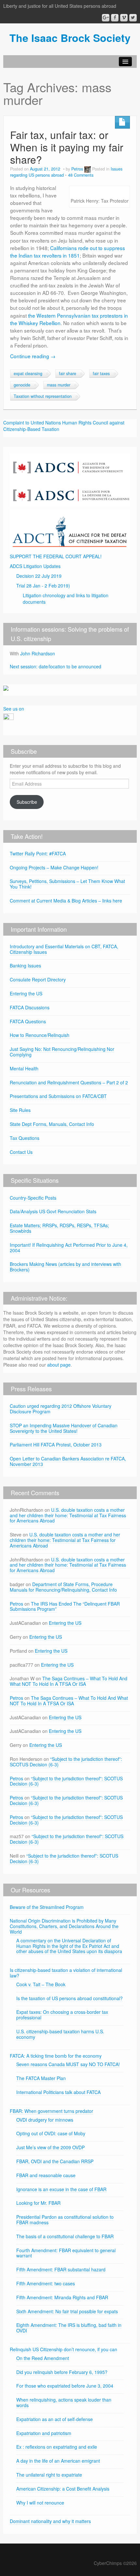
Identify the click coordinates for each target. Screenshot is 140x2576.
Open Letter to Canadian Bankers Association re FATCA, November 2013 (68, 1461)
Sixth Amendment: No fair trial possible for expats (67, 2311)
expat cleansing (28, 373)
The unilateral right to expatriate (49, 2475)
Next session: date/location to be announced (56, 666)
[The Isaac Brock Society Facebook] (115, 18)
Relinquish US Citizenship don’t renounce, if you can (63, 2349)
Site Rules (20, 1110)
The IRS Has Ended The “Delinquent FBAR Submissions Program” (65, 1606)
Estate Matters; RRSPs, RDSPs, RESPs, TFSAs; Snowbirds (59, 1228)
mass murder (59, 385)
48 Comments (81, 175)
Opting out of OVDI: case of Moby (51, 2133)
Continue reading (33, 356)
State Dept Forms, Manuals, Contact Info (52, 1124)
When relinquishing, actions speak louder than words (64, 2402)
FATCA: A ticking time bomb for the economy (56, 2056)
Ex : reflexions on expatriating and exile (57, 2447)
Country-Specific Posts (33, 1198)
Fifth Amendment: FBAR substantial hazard (61, 2269)
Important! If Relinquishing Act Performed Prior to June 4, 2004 (69, 1248)
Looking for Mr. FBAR (38, 2203)
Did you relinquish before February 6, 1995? (62, 2372)
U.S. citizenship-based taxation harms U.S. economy (60, 2034)
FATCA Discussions (30, 1007)
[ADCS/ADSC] (70, 479)
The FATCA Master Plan (41, 2078)
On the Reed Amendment (43, 2358)
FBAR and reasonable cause (46, 2175)
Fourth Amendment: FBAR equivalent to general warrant (66, 2253)
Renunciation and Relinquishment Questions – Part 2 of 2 (69, 1082)
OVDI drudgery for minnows (45, 2120)
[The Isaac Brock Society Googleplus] (106, 18)
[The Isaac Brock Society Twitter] (133, 18)
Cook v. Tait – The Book (41, 1984)
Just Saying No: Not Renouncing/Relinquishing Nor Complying (62, 1052)
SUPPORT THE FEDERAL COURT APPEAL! (56, 556)
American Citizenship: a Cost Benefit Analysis (63, 2489)
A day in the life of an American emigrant (58, 2461)
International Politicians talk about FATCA (58, 2092)
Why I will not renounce (40, 2503)
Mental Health (24, 1068)
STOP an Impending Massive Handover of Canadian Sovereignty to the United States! (64, 1428)
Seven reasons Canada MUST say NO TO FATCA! (68, 2064)
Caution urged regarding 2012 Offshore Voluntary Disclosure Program (61, 1409)
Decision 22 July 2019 (39, 576)
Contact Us (21, 1152)
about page (59, 1365)
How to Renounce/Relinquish (40, 1035)
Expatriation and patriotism (44, 2433)
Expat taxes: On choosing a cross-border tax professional (62, 2015)
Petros (77, 169)
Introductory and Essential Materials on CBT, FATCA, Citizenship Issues (64, 949)
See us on (14, 709)
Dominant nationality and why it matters (50, 2521)
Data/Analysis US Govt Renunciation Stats (53, 1211)
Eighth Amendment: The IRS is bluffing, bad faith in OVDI (69, 2328)
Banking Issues (25, 966)
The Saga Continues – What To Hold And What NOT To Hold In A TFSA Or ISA (69, 1681)
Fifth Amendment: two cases (46, 2283)
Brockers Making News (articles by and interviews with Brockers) (65, 1267)
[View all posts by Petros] (88, 169)
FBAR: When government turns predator (51, 2111)
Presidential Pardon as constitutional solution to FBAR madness (65, 2220)
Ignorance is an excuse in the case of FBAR (61, 2189)
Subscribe (27, 802)
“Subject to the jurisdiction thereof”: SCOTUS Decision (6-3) (66, 1762)
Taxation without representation (43, 396)
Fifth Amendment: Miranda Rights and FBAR (62, 2297)
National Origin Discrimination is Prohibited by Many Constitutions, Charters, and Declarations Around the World (64, 1926)
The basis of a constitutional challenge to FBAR (65, 2236)
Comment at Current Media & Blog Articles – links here (66, 901)
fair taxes (101, 373)
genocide (22, 385)
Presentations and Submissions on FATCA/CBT (58, 1096)
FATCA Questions (28, 1021)
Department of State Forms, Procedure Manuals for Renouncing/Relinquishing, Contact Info (63, 1587)
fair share (68, 373)
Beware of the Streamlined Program (47, 1907)
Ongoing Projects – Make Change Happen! (54, 867)
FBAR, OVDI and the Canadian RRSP (55, 2161)
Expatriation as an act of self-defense (55, 2419)
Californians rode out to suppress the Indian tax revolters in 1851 (68, 252)
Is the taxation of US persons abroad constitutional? (70, 1998)
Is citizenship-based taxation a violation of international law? (66, 1973)
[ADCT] (70, 529)
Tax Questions (25, 1138)
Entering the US (26, 993)
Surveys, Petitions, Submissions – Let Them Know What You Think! (67, 884)
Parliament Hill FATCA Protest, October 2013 (56, 1445)
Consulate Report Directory (38, 979)
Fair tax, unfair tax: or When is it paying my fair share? (67, 147)
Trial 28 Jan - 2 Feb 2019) (43, 586)
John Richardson (38, 653)
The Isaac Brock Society (70, 38)
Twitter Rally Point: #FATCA (38, 853)
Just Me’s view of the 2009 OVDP (50, 2147)
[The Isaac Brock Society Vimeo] (124, 18)
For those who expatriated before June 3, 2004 (65, 2386)
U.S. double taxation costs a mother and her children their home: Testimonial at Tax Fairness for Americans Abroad (68, 1515)
